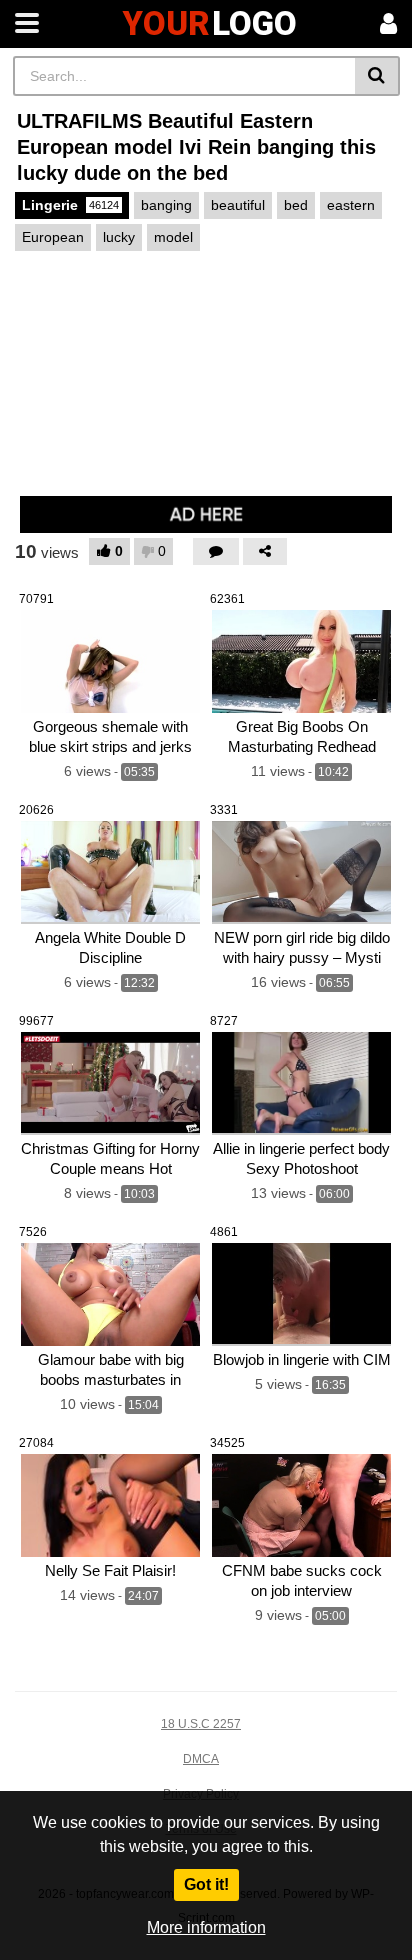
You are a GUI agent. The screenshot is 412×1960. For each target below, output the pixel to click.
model (173, 237)
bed (296, 205)
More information (206, 1927)
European (53, 237)
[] (377, 76)
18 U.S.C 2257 (201, 1724)
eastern (351, 205)
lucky (119, 237)
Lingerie (70, 205)
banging (166, 205)
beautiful (238, 205)
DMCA (201, 1759)
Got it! (206, 1884)
